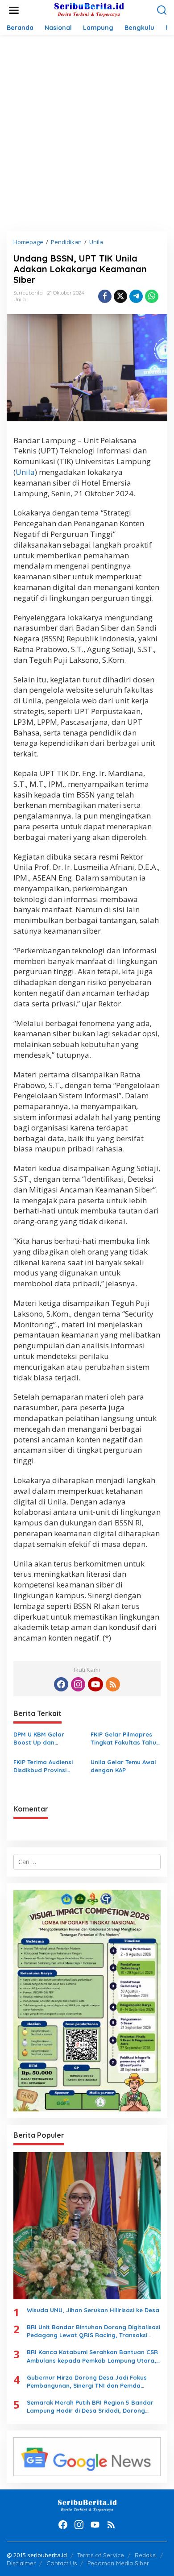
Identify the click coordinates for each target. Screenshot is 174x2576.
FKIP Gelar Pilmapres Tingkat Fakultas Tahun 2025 (125, 1739)
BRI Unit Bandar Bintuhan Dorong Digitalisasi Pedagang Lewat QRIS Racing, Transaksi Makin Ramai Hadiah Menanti (93, 2331)
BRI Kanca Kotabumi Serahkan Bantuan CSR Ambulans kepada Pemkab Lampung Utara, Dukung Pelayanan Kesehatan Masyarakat (92, 2356)
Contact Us (62, 2563)
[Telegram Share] (136, 296)
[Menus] (14, 10)
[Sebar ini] (105, 296)
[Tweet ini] (120, 296)
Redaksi (146, 2555)
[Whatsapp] (152, 296)
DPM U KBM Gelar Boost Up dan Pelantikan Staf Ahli (42, 1739)
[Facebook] (61, 1684)
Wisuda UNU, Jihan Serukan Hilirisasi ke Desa (93, 2310)
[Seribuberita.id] (89, 10)
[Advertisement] (87, 133)
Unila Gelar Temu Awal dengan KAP (123, 1766)
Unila (20, 299)
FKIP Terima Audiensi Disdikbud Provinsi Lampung (43, 1766)
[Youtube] (95, 1684)
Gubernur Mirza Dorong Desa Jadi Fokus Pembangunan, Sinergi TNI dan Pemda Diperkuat (87, 2382)
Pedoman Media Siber (118, 2563)
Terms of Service (101, 2555)
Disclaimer (21, 2563)
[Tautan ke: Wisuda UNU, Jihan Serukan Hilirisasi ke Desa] (87, 2226)
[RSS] (113, 1684)
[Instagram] (78, 1684)
